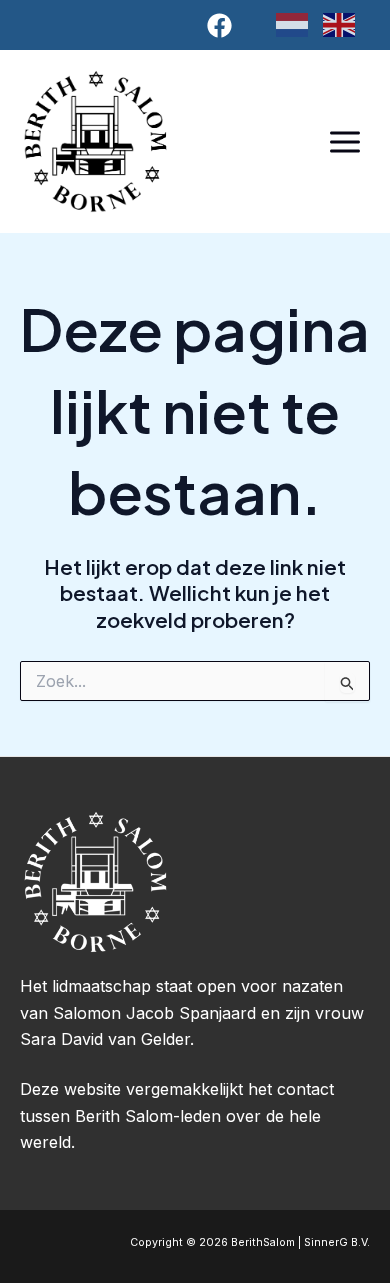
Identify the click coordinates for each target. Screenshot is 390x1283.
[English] (346, 24)
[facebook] (223, 25)
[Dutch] (299, 24)
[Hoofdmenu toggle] (344, 141)
